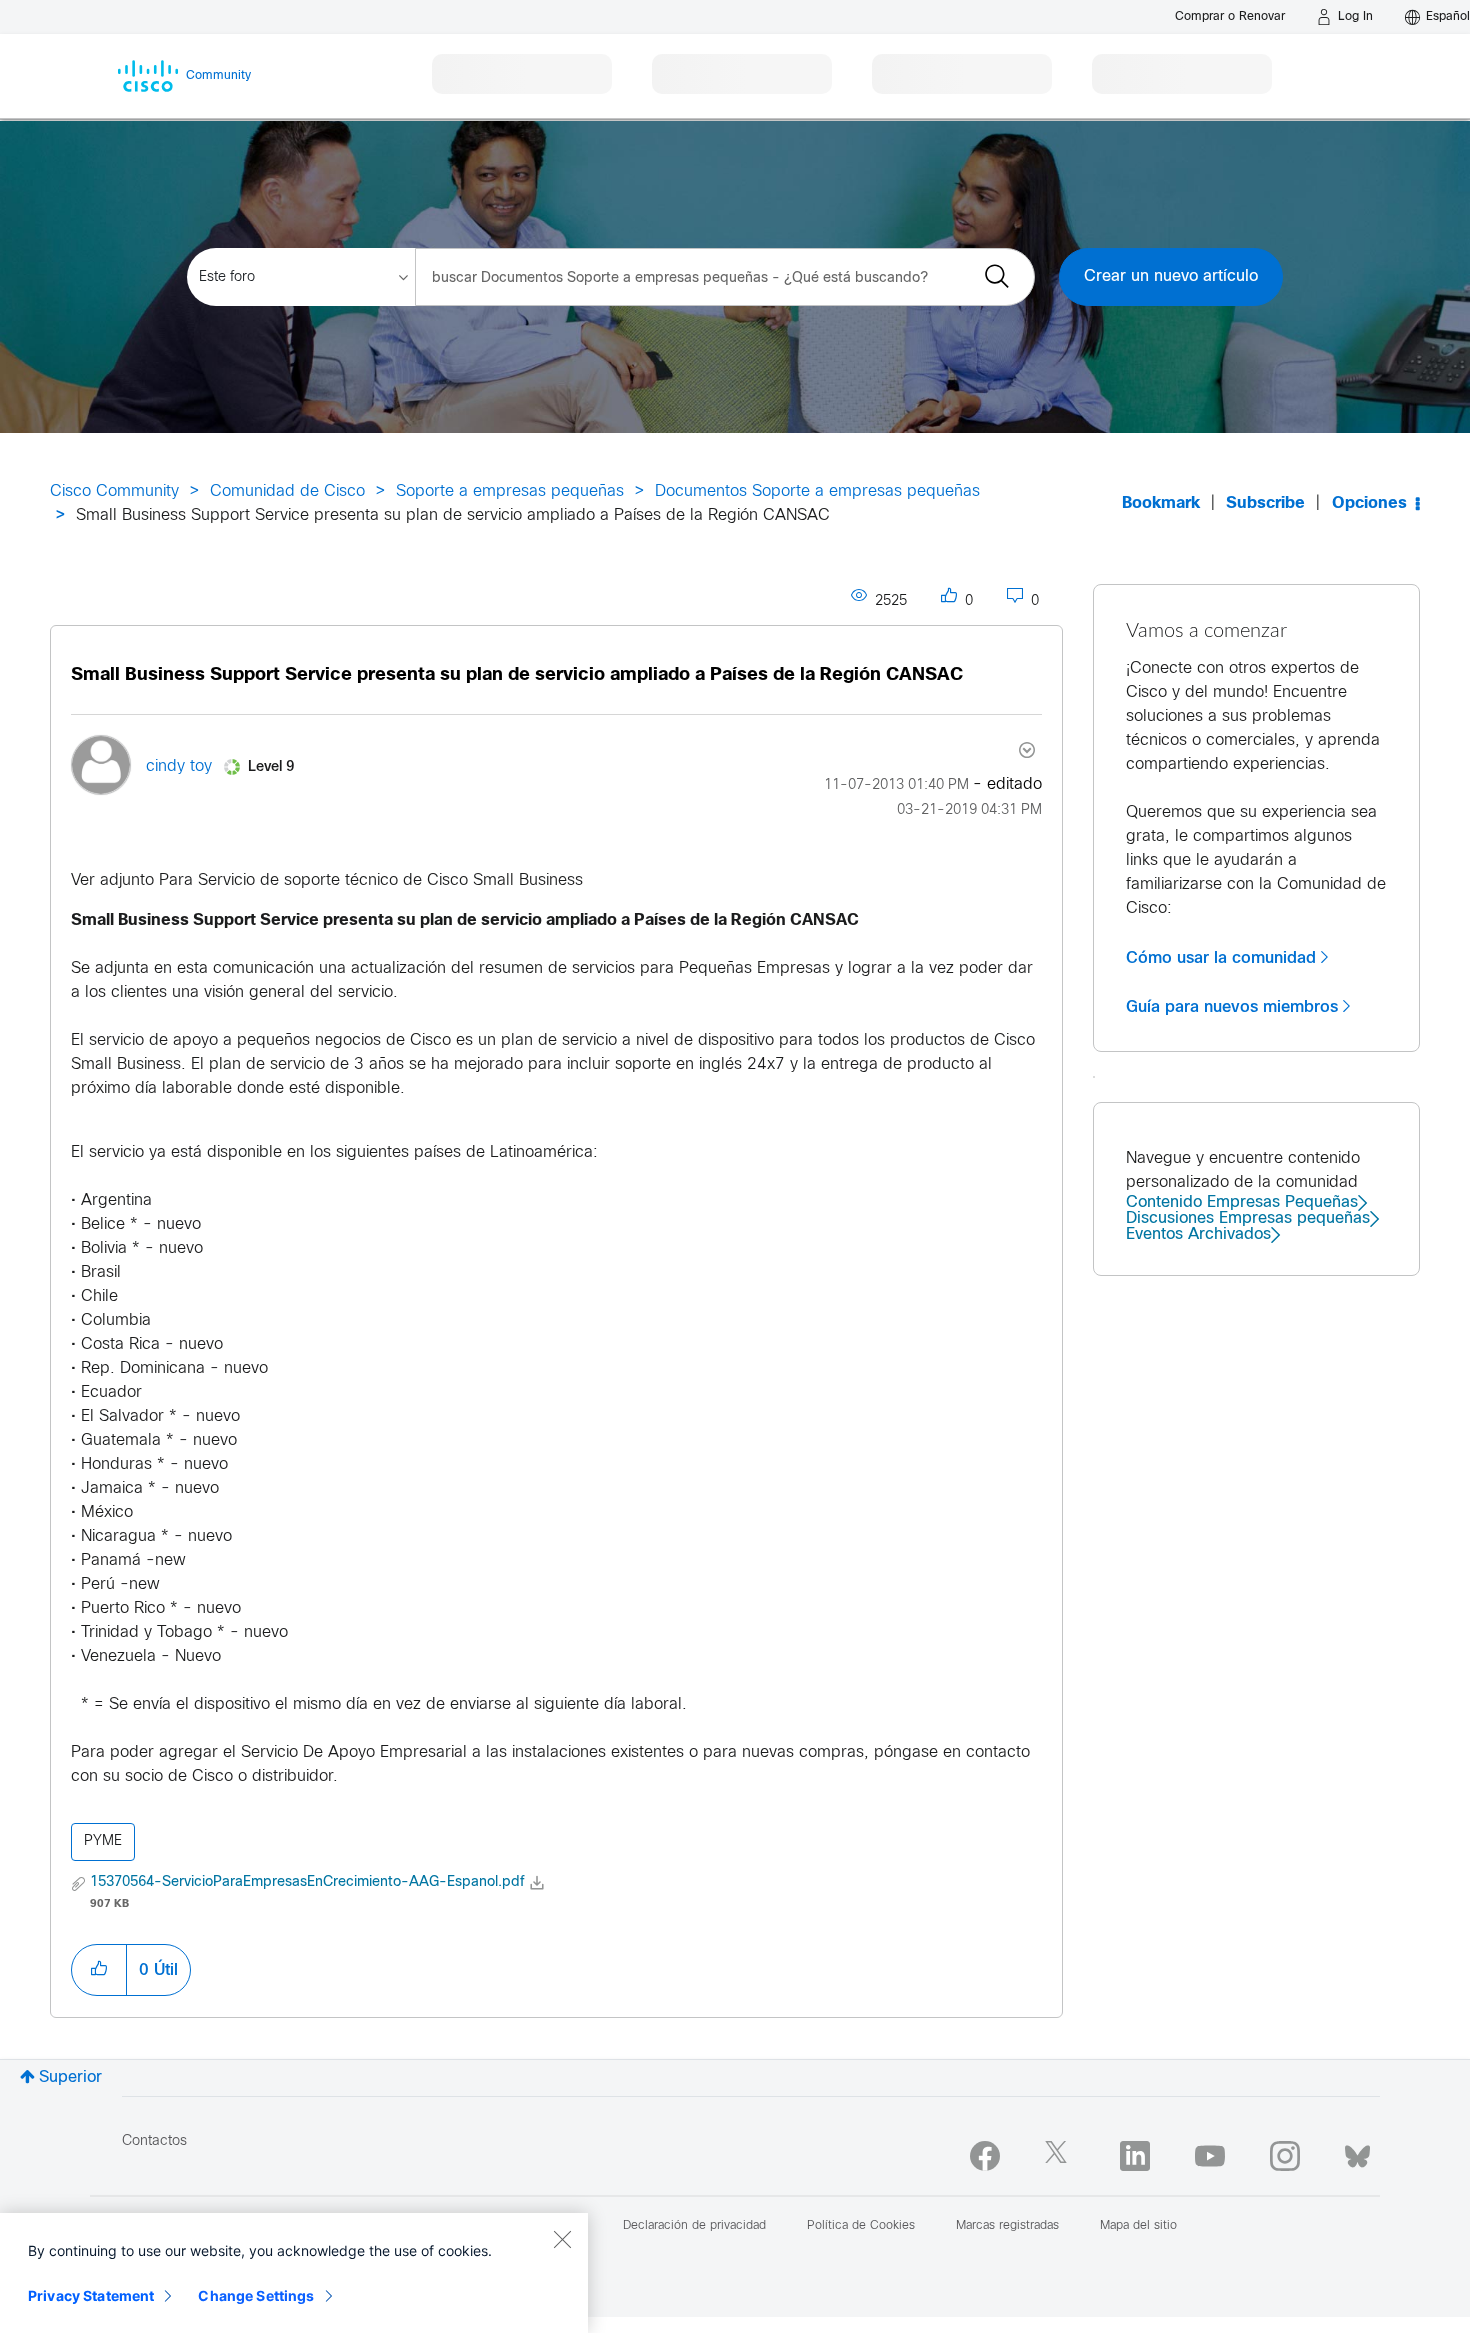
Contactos (154, 2141)
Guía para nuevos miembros (1232, 1007)
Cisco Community (114, 491)
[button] (99, 1970)
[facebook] (985, 2156)
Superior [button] (70, 2077)
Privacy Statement (91, 2295)
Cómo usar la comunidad (1221, 958)
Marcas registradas (1007, 2226)
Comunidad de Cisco (287, 491)
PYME (103, 1841)
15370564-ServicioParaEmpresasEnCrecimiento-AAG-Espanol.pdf (307, 1882)
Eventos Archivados (1198, 1234)
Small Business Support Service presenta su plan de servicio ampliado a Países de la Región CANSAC (517, 675)
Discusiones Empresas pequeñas (1248, 1218)
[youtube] (1210, 2156)
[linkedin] (1135, 2156)
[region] (294, 2273)
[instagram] (1285, 2156)
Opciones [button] (1369, 503)
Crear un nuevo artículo (1171, 276)
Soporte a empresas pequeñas (510, 491)
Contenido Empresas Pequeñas (1242, 1202)
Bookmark (1161, 503)
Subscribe (1265, 503)
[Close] (562, 2239)
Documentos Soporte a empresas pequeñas (817, 491)
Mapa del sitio (1138, 2226)
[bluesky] (1357, 2152)
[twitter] (1060, 2156)
